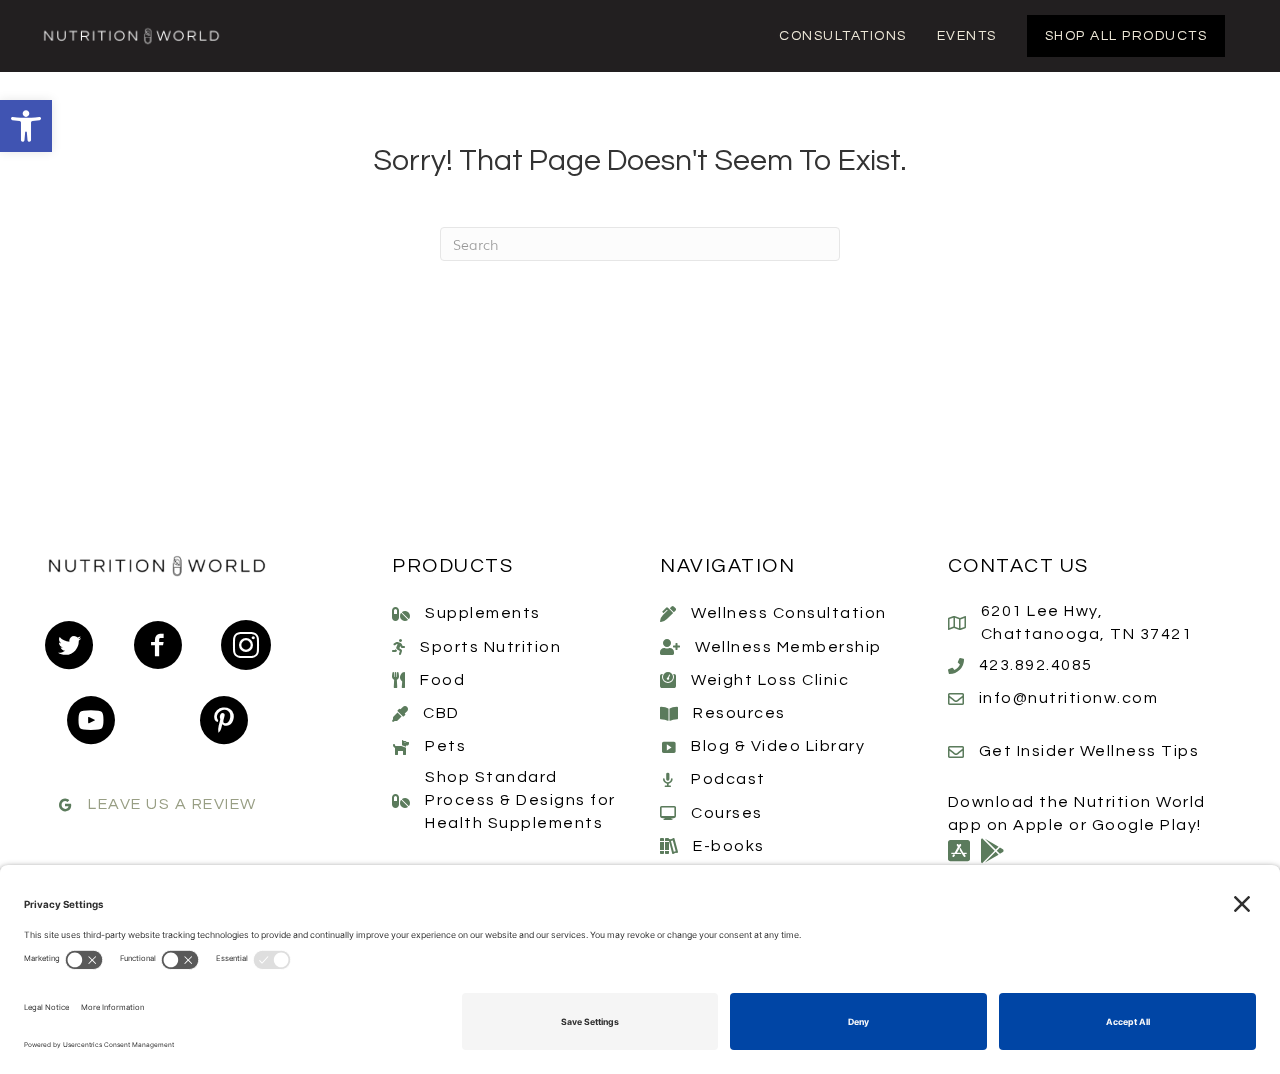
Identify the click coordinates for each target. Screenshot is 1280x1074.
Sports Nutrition (490, 647)
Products (452, 566)
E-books (729, 846)
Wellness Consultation (789, 613)
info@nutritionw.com (1069, 698)
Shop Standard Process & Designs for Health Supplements (520, 800)
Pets (445, 746)
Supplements (483, 613)
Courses (727, 813)
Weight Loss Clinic (770, 680)
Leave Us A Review (172, 804)
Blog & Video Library (778, 746)
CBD (441, 713)
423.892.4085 (1036, 665)
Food (442, 680)
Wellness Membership (788, 647)
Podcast (728, 779)
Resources (739, 713)
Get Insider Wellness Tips (1089, 751)
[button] (26, 126)
